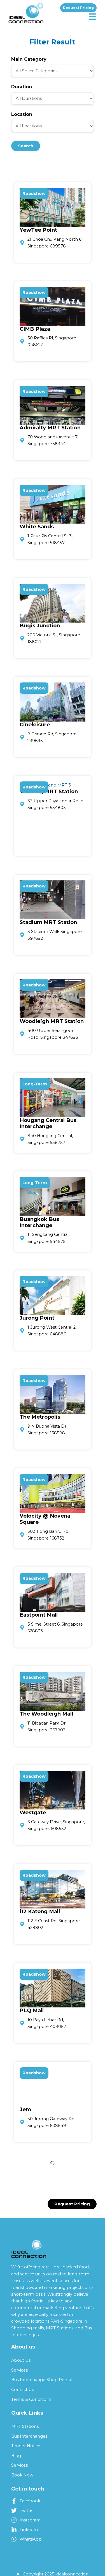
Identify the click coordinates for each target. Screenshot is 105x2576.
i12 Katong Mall (40, 1911)
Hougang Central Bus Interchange (48, 1123)
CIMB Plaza (35, 329)
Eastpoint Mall (39, 1615)
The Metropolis (40, 1417)
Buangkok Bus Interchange (39, 1222)
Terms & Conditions (31, 2399)
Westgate (33, 1812)
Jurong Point (37, 1318)
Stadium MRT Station (48, 922)
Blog (16, 2456)
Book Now (22, 2475)
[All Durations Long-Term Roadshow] (53, 98)
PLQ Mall (32, 2010)
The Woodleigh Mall (46, 1714)
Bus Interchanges (29, 2436)
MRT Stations (25, 2426)
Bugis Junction (40, 626)
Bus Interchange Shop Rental (42, 2380)
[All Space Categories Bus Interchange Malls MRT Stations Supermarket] (53, 71)
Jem (25, 2109)
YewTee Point (38, 230)
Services (19, 2370)
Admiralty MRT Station (50, 428)
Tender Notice (26, 2446)
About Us (21, 2360)
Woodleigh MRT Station (52, 1021)
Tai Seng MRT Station (49, 791)
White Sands (37, 527)
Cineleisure (35, 724)
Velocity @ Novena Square (45, 1519)
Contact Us (23, 2390)
